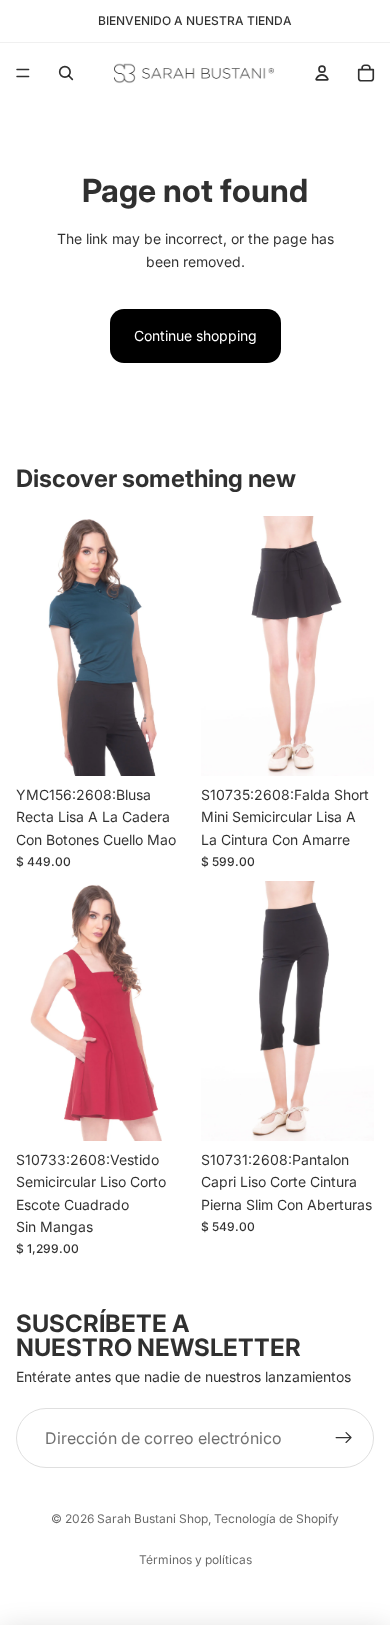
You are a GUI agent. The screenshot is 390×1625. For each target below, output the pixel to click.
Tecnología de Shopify (276, 1518)
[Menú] (23, 73)
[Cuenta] (322, 73)
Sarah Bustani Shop (152, 1518)
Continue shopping (195, 335)
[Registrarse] (344, 1438)
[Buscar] (66, 73)
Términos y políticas (195, 1559)
